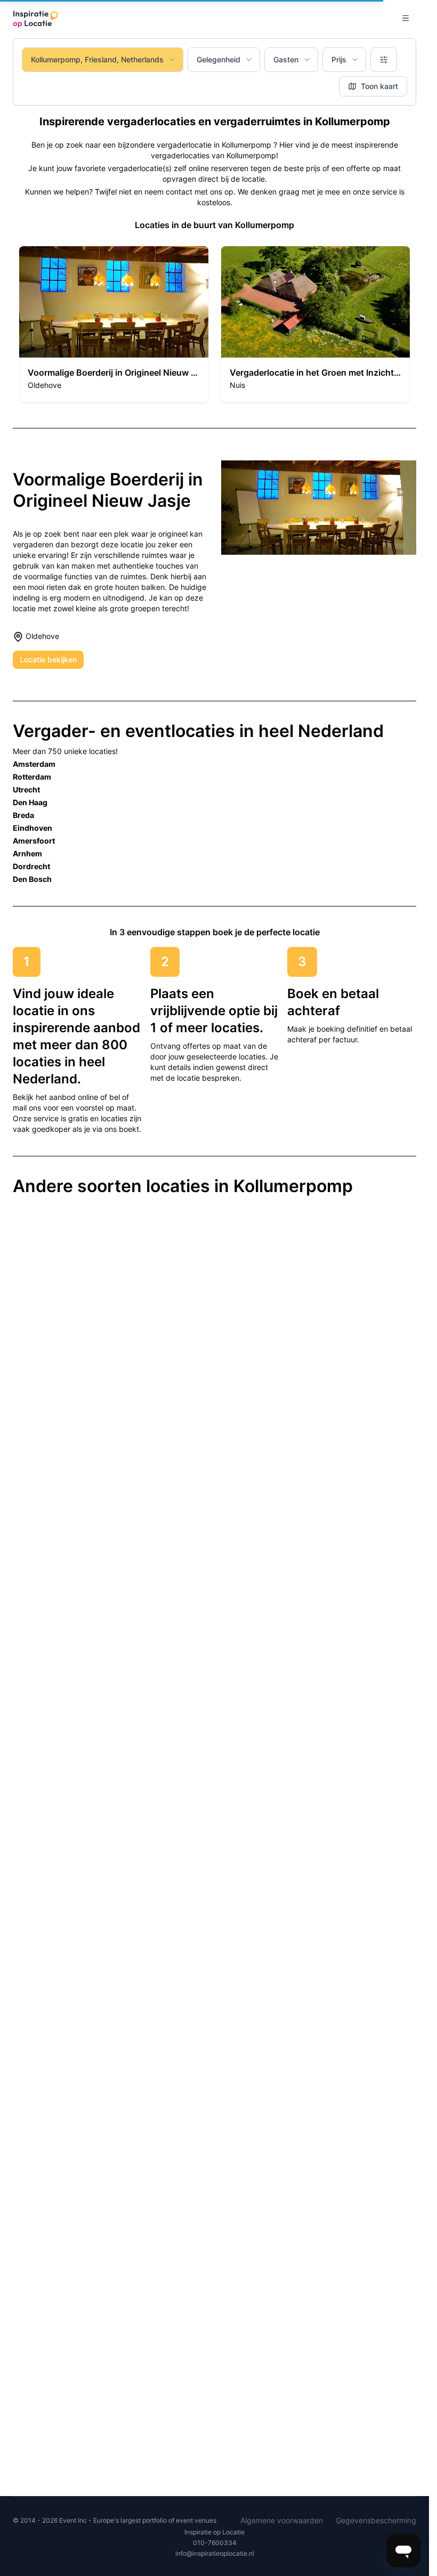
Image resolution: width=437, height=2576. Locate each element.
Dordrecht (31, 866)
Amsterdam (34, 764)
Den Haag (30, 802)
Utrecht (26, 789)
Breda (23, 815)
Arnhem (27, 853)
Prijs (339, 59)
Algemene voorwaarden (282, 2520)
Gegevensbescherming (376, 2520)
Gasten (286, 59)
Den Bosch (32, 879)
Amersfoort (34, 841)
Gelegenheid (218, 59)
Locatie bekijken (48, 659)
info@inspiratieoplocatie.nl (215, 2553)
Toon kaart (379, 86)
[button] (114, 324)
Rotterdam (32, 777)
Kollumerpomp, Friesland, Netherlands (97, 59)
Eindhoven (33, 828)
